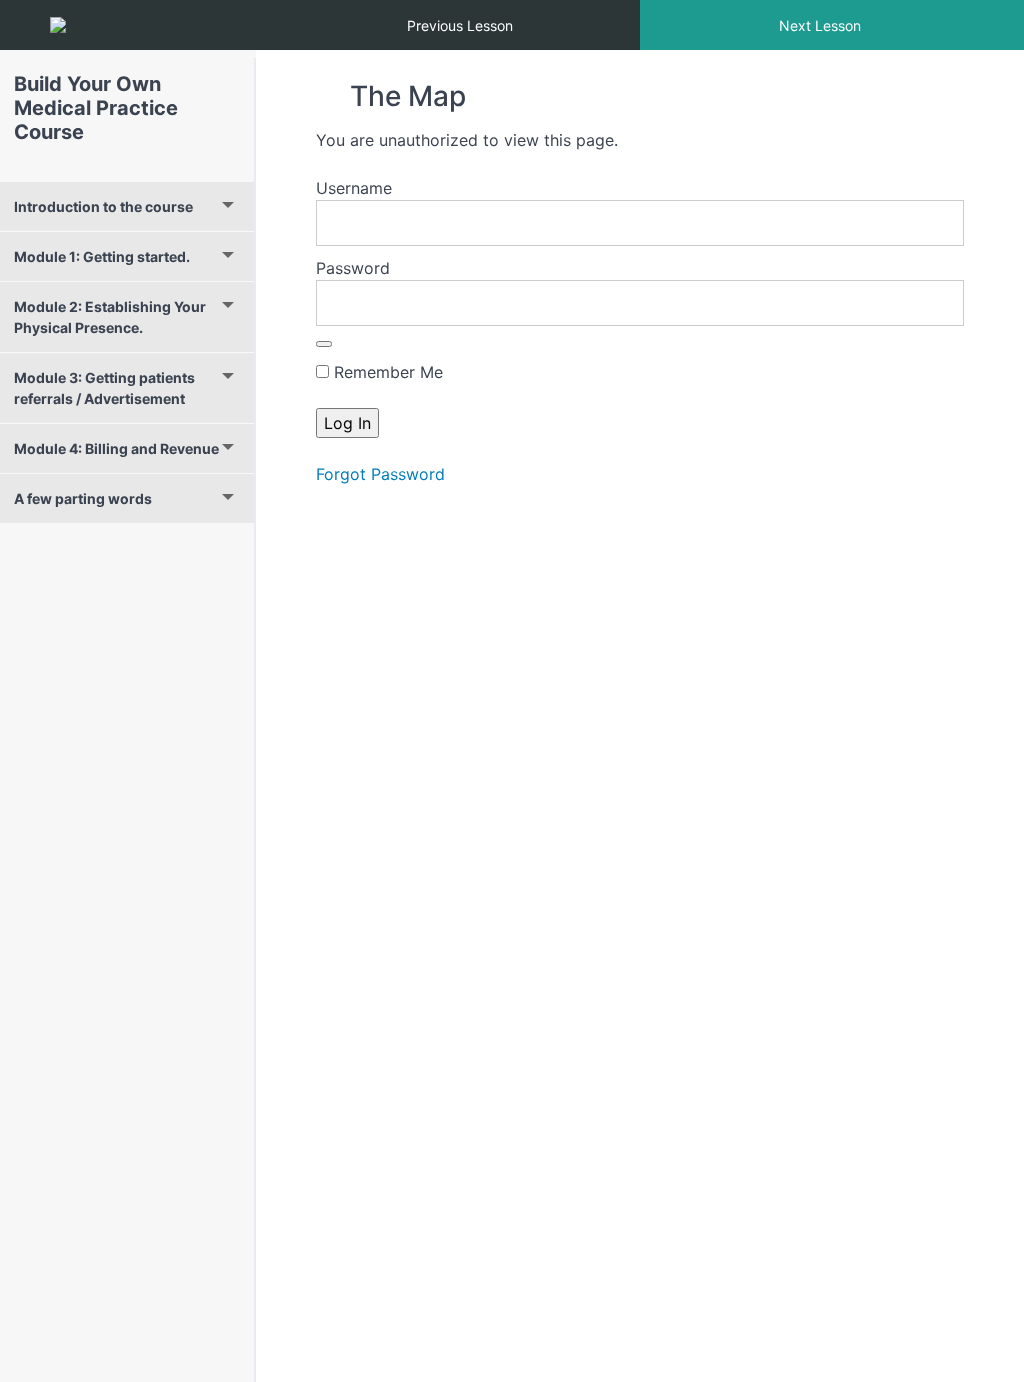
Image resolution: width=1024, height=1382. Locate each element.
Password (353, 268)
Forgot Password (380, 474)
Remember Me (386, 372)
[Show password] (324, 344)
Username (354, 188)
